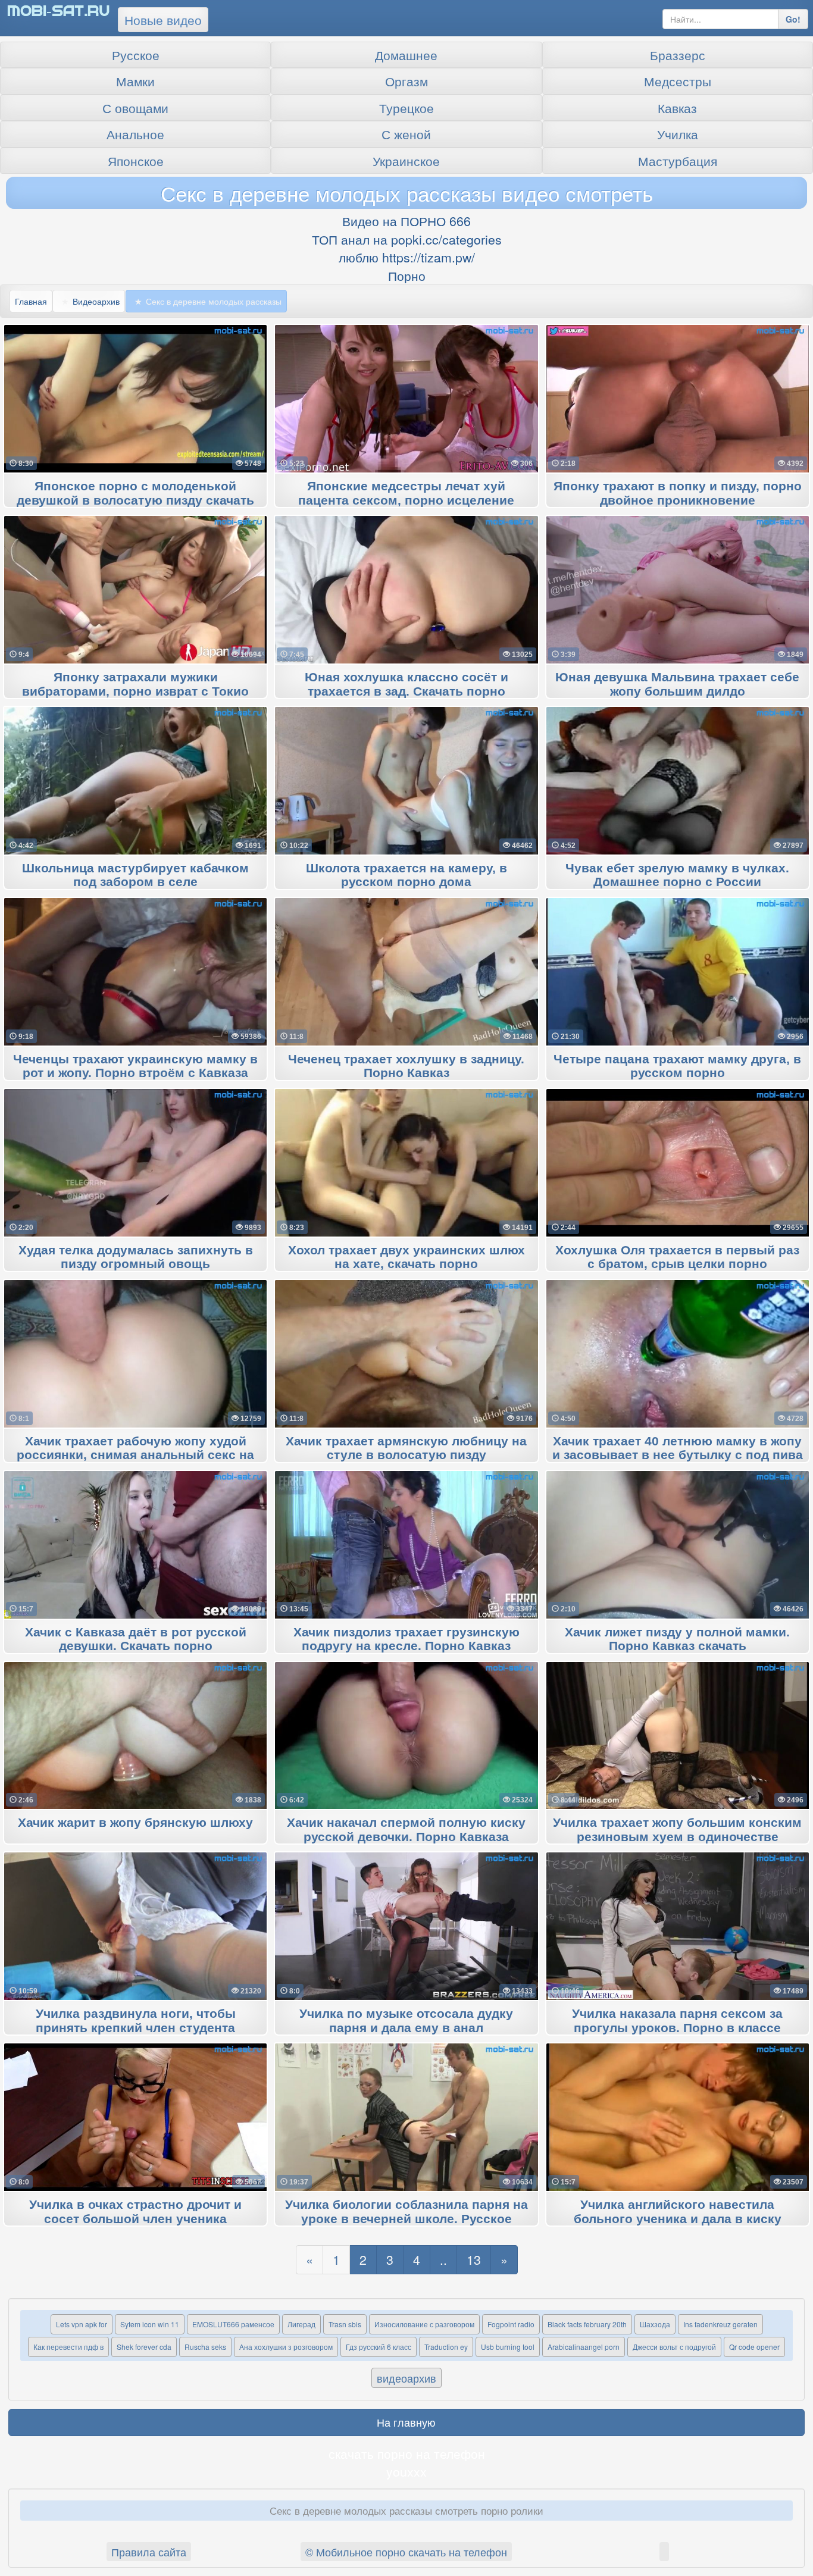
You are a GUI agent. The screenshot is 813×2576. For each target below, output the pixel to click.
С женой (406, 134)
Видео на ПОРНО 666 (406, 221)
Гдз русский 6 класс (379, 2347)
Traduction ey (446, 2347)
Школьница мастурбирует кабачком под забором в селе (135, 875)
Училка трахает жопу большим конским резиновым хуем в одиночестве (677, 1830)
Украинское (406, 161)
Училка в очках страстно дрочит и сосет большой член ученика (135, 2212)
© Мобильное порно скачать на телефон (406, 2552)
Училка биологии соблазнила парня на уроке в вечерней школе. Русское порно (406, 2219)
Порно (407, 276)
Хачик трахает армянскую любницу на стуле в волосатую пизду (406, 1448)
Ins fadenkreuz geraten (720, 2324)
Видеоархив (96, 301)
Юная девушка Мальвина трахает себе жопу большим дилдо (677, 684)
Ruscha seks (205, 2347)
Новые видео (163, 20)
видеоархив (406, 2378)
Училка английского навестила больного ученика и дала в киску (678, 2212)
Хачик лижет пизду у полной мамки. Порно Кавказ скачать (677, 1639)
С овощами (135, 108)
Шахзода (655, 2324)
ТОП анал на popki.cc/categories (407, 239)
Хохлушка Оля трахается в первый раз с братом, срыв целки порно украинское (677, 1264)
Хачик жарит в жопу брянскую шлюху (135, 1823)
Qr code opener (754, 2347)
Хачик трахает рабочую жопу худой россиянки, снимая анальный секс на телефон (135, 1456)
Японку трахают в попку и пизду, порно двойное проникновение (678, 493)
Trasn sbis (345, 2324)
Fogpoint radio (511, 2324)
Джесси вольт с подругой (674, 2347)
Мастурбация (678, 161)
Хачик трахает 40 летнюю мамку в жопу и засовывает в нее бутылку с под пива (678, 1448)
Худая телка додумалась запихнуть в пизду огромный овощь (136, 1257)
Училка (678, 134)
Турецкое (406, 108)
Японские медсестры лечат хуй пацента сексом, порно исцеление (406, 493)
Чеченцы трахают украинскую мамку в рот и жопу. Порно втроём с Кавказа (135, 1066)
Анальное (135, 134)
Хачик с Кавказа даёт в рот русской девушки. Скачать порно (136, 1639)
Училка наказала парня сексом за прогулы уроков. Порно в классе (677, 2021)
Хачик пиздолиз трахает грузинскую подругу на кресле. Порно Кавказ (406, 1639)
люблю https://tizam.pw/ (407, 257)
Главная (31, 301)
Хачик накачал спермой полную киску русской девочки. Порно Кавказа (406, 1830)
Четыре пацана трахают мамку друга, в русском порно (677, 1066)
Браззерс (678, 55)
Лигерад (301, 2324)
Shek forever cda (144, 2347)
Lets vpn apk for (82, 2324)
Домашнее (406, 55)
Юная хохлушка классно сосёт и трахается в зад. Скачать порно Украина (406, 691)
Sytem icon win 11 (150, 2324)
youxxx (406, 2471)
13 (474, 2259)
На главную (406, 2422)
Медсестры (678, 81)
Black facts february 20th (587, 2324)
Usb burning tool (508, 2347)
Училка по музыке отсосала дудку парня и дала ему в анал (406, 2021)
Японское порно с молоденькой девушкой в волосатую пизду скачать (135, 493)
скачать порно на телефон (407, 2453)
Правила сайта (149, 2552)
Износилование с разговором (424, 2324)
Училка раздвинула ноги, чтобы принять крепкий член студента (136, 2021)
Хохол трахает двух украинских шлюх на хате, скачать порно (406, 1257)
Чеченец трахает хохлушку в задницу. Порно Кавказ (406, 1066)
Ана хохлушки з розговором (286, 2347)
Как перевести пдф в (68, 2347)
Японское (136, 161)
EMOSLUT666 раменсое (233, 2324)
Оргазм (406, 81)
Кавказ (677, 108)
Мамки (135, 81)
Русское (136, 55)
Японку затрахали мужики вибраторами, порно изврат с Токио (135, 684)
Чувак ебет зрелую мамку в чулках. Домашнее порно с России (677, 875)
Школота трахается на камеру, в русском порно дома (406, 875)
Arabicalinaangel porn (584, 2347)
